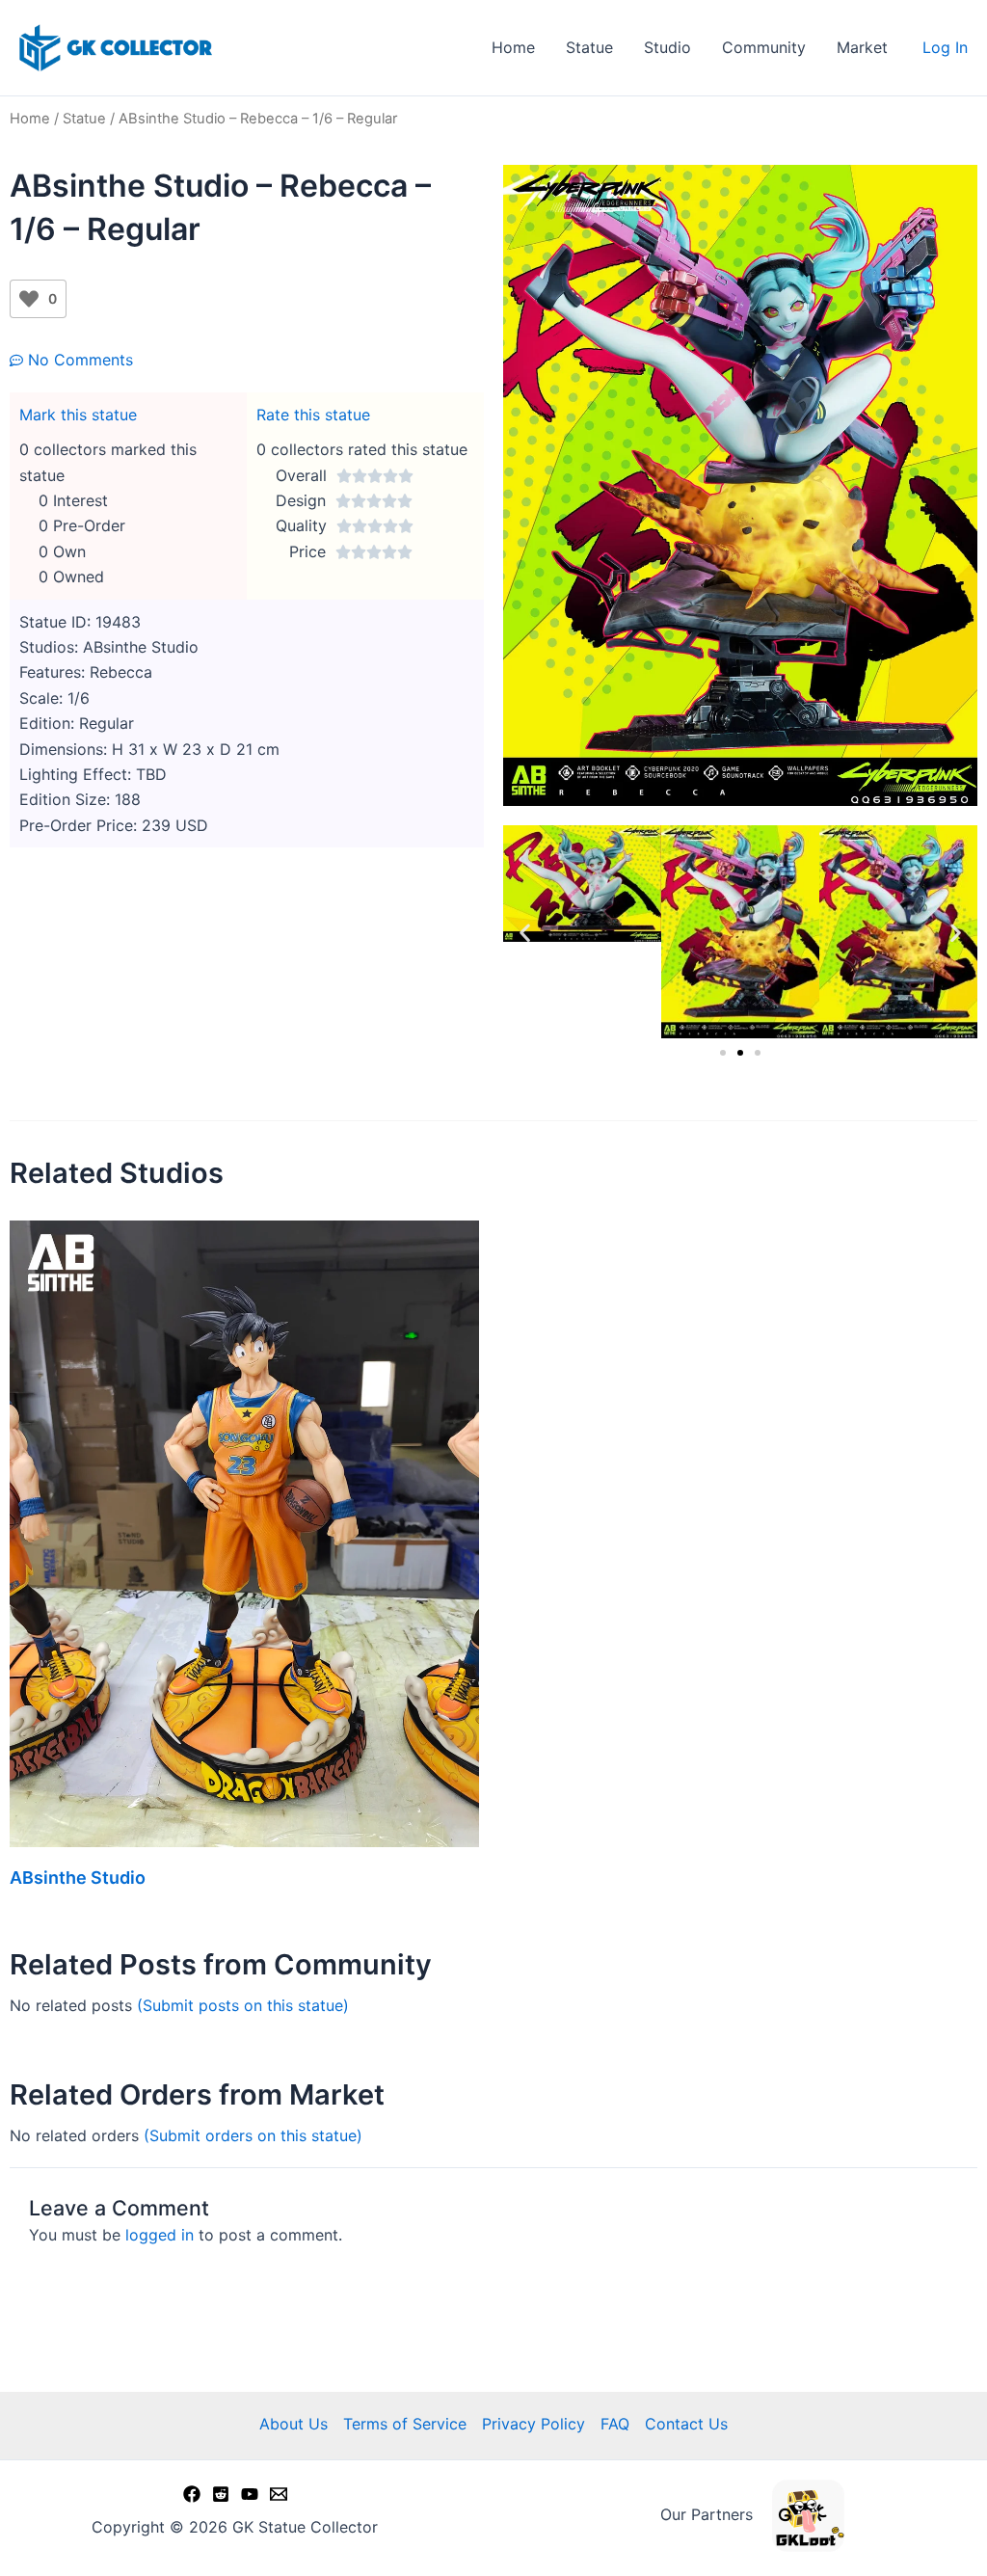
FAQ (615, 2424)
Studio (667, 47)
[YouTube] (250, 2494)
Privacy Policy (534, 2424)
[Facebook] (192, 2494)
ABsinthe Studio (78, 1878)
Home (513, 47)
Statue (589, 47)
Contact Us (686, 2424)
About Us (293, 2424)
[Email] (279, 2494)
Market (862, 47)
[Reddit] (221, 2494)
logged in (160, 2235)
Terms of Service (405, 2424)
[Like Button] (29, 299)
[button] (525, 932)
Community (764, 47)
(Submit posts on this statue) (243, 2005)
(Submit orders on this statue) (253, 2135)
